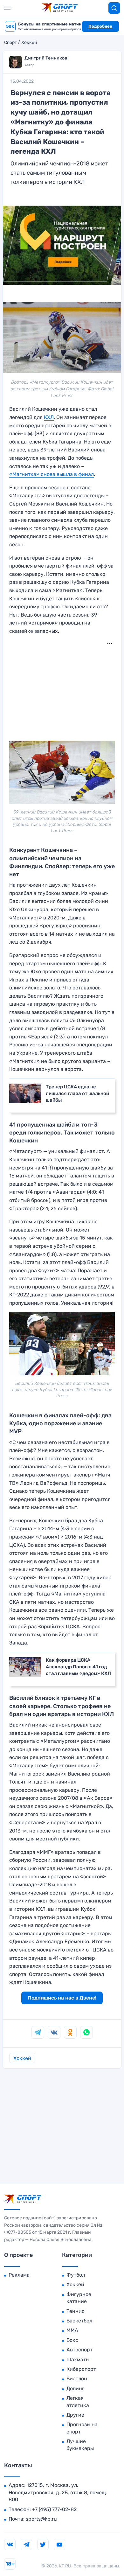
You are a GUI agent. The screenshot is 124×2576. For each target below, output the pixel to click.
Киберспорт (81, 2369)
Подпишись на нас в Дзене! (62, 1998)
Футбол (76, 2275)
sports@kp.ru (41, 2519)
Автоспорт (79, 2350)
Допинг (75, 2388)
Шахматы (78, 2360)
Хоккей (29, 43)
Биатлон (77, 2379)
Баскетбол (79, 2321)
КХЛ (49, 417)
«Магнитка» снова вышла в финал (52, 474)
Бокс (72, 2340)
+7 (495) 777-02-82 (54, 2509)
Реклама (19, 2275)
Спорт (10, 43)
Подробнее (100, 26)
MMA (72, 2330)
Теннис (76, 2311)
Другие (75, 2415)
